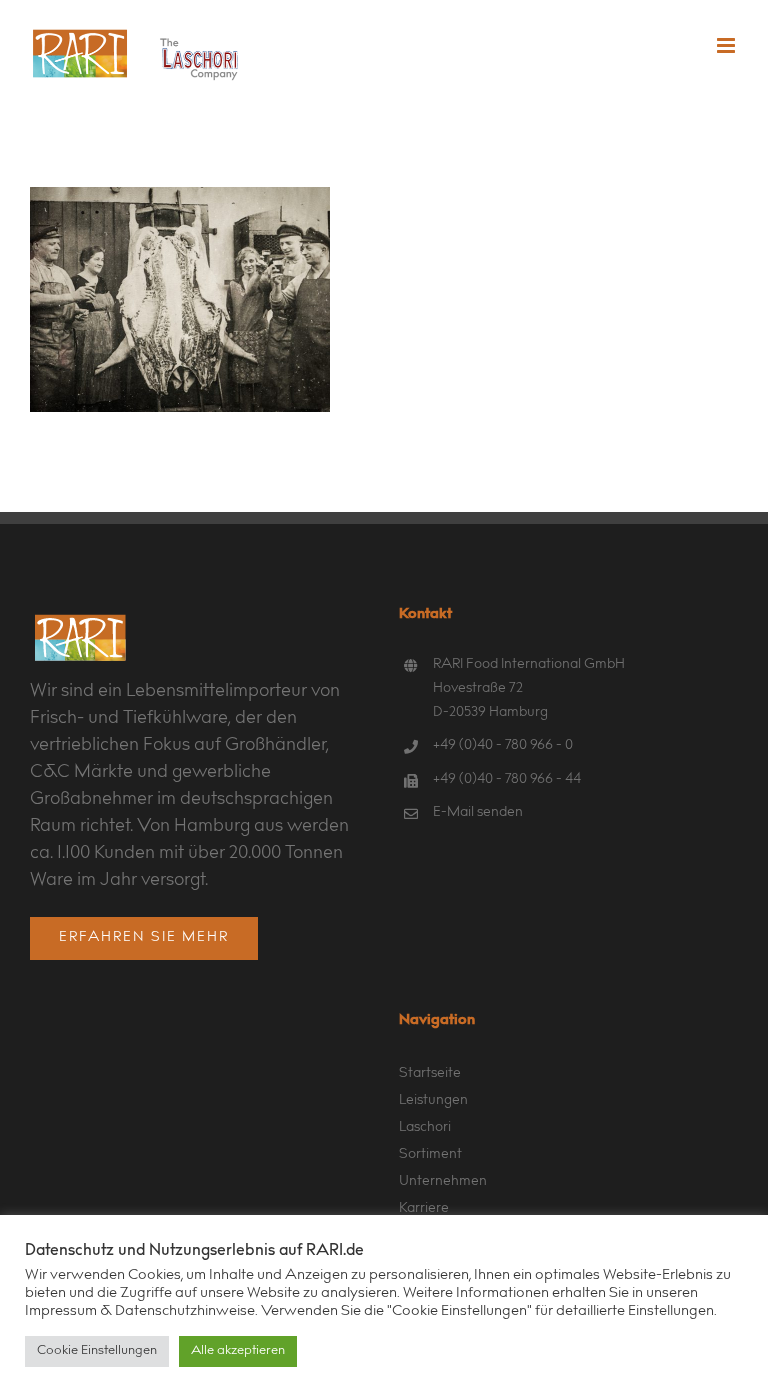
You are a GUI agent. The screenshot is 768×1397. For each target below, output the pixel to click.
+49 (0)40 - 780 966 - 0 (503, 746)
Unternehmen (443, 1182)
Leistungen (433, 1101)
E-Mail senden (478, 813)
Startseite (430, 1074)
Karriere (424, 1209)
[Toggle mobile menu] (727, 45)
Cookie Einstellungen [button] (97, 1351)
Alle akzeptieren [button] (238, 1351)
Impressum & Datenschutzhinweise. (141, 1311)
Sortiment (430, 1155)
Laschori (425, 1128)
